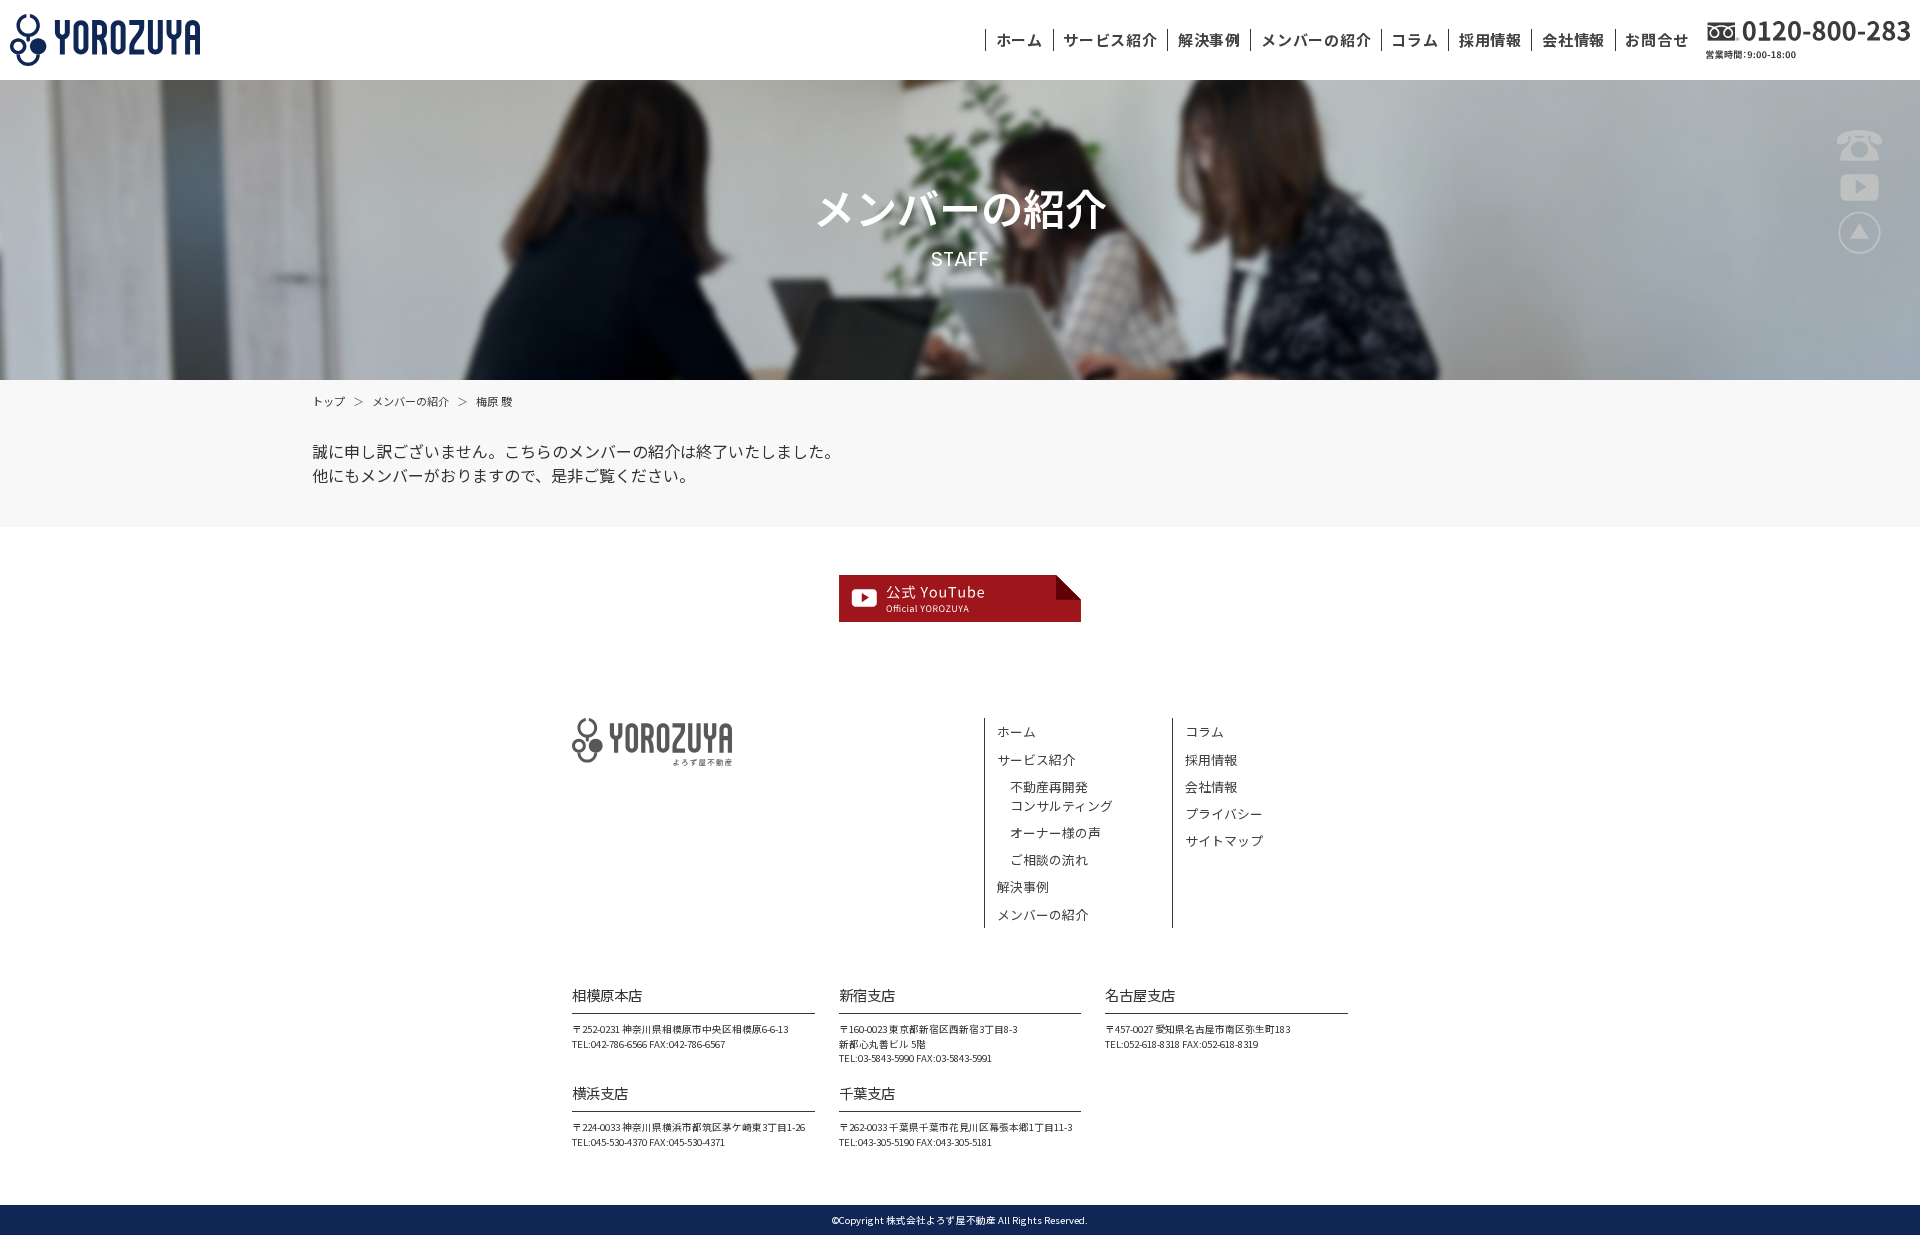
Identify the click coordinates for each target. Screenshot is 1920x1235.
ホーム (1019, 39)
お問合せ (1656, 39)
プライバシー (1224, 813)
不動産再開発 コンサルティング (1055, 796)
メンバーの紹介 (1316, 39)
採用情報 (1490, 39)
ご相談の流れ (1042, 859)
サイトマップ (1224, 840)
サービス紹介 (1110, 39)
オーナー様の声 (1049, 832)
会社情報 (1573, 39)
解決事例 (1209, 39)
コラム (1414, 39)
